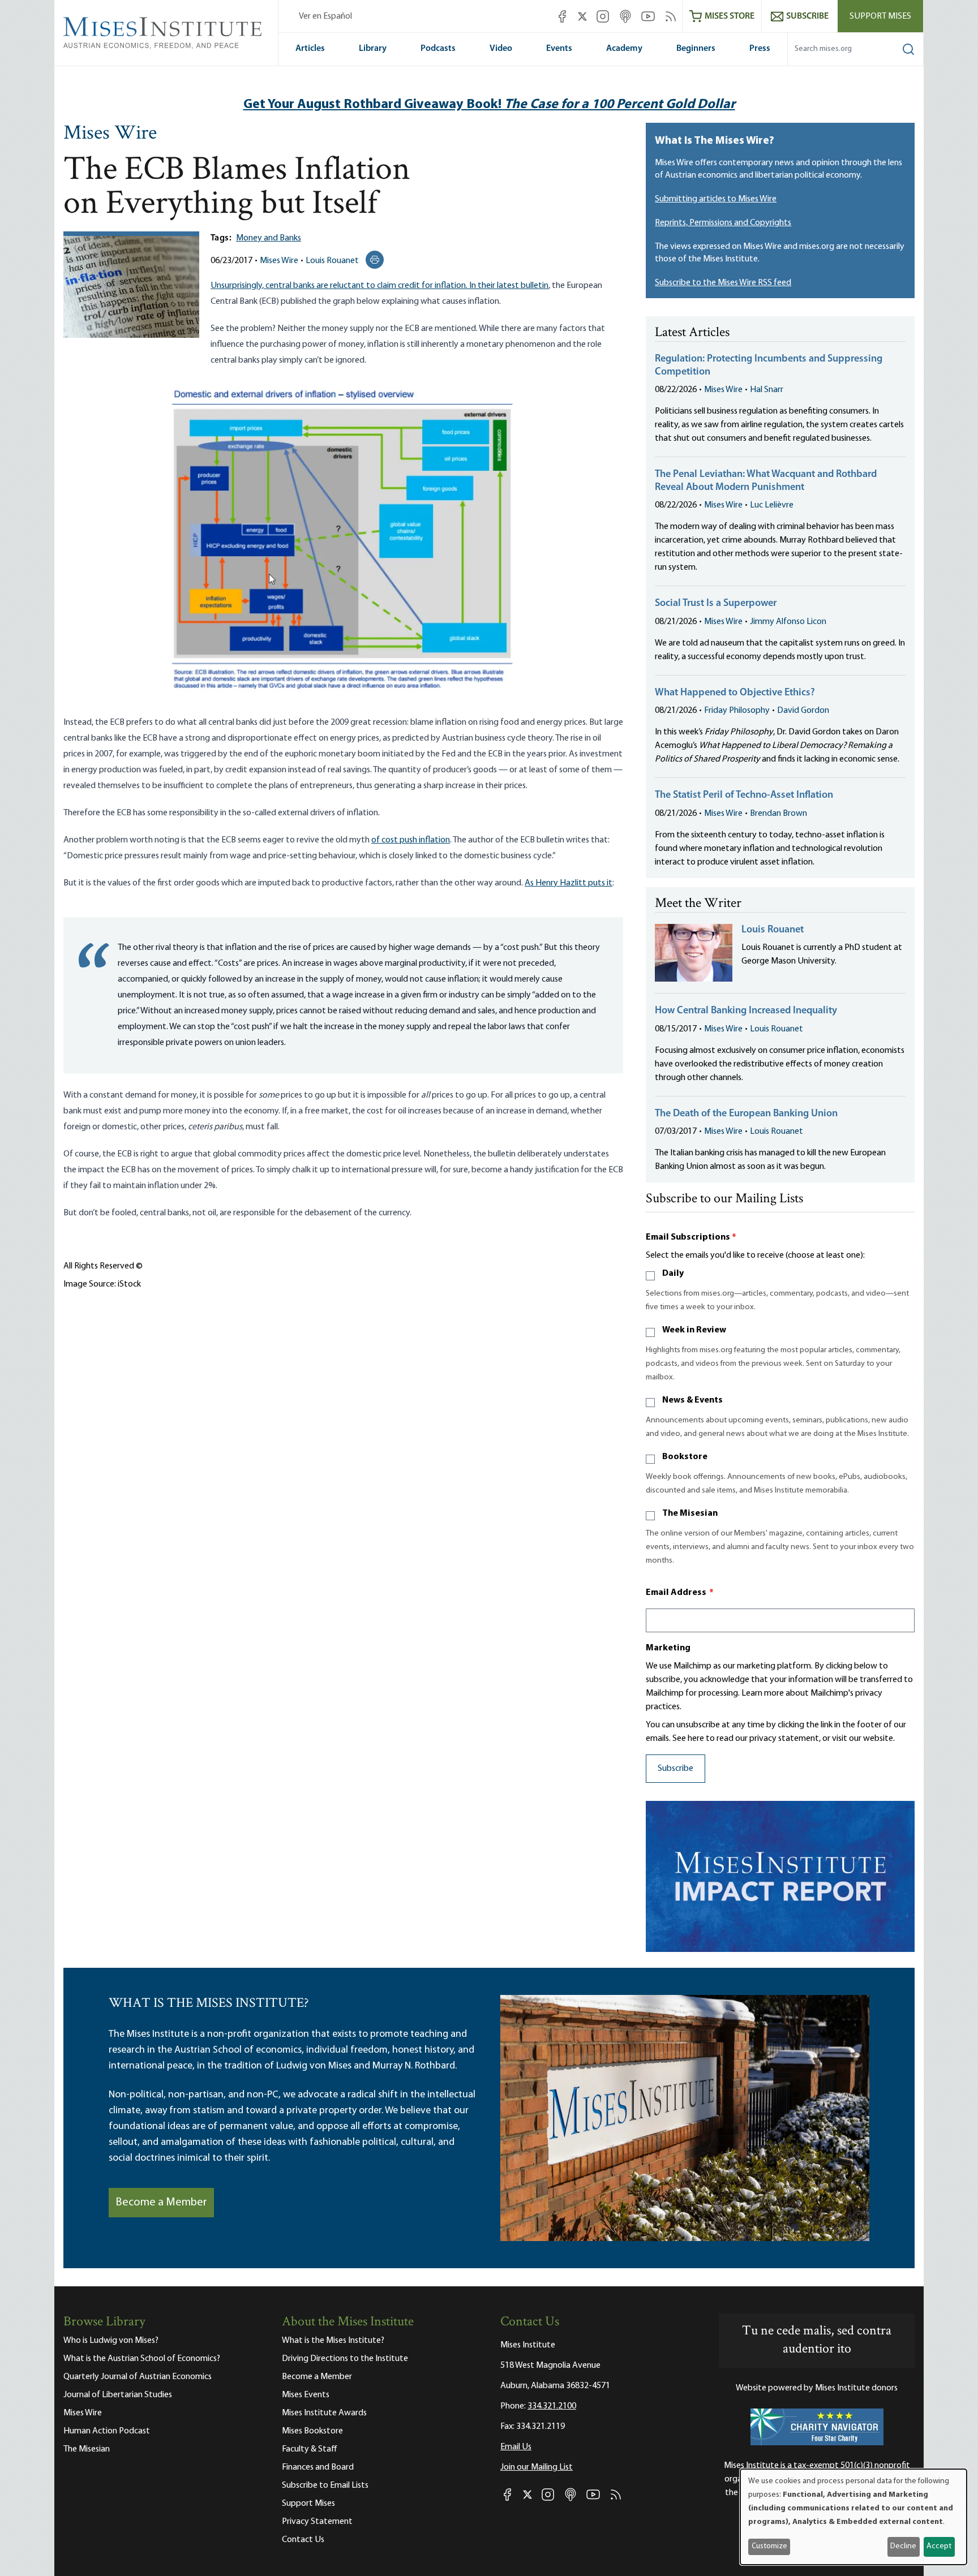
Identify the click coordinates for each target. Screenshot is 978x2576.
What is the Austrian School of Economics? (142, 2359)
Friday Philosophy (737, 711)
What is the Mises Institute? (333, 2341)
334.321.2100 (552, 2406)
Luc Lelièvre (772, 505)
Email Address (680, 1593)
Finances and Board (318, 2467)
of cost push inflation (411, 840)
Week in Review (694, 1330)
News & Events (692, 1400)
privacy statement (784, 1739)
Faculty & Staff (310, 2449)
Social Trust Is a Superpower (716, 604)
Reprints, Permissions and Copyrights (723, 223)
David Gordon (803, 711)
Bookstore (685, 1457)
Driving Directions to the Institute (345, 2359)
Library (373, 49)
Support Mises (880, 16)
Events (559, 49)
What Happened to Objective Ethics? (735, 693)
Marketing (668, 1648)
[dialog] (853, 2517)
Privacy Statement (317, 2522)
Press (760, 49)
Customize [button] (769, 2546)
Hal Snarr (767, 390)
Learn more (763, 1693)
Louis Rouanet (332, 261)
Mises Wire (110, 134)
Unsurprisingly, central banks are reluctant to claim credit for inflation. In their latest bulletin (379, 286)
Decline (903, 2546)
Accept (939, 2546)
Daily (673, 1274)
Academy (624, 49)
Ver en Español (325, 16)
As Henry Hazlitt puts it (569, 883)
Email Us (516, 2447)
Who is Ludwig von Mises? (111, 2341)
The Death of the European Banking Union (746, 1114)
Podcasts (438, 49)
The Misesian (690, 1513)
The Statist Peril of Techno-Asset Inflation (744, 795)
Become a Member (161, 2203)
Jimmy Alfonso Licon (788, 622)
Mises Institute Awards (324, 2413)
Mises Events (306, 2395)
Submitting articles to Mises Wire (716, 199)
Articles (310, 49)
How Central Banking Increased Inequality (746, 1011)
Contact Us (303, 2540)
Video (501, 49)
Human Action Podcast (107, 2431)
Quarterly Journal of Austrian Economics (138, 2377)
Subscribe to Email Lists (325, 2485)
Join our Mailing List (537, 2467)
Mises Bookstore (312, 2431)
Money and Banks (269, 238)
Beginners (696, 49)
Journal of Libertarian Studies (118, 2395)
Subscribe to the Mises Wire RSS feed (723, 283)
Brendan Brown (778, 814)
